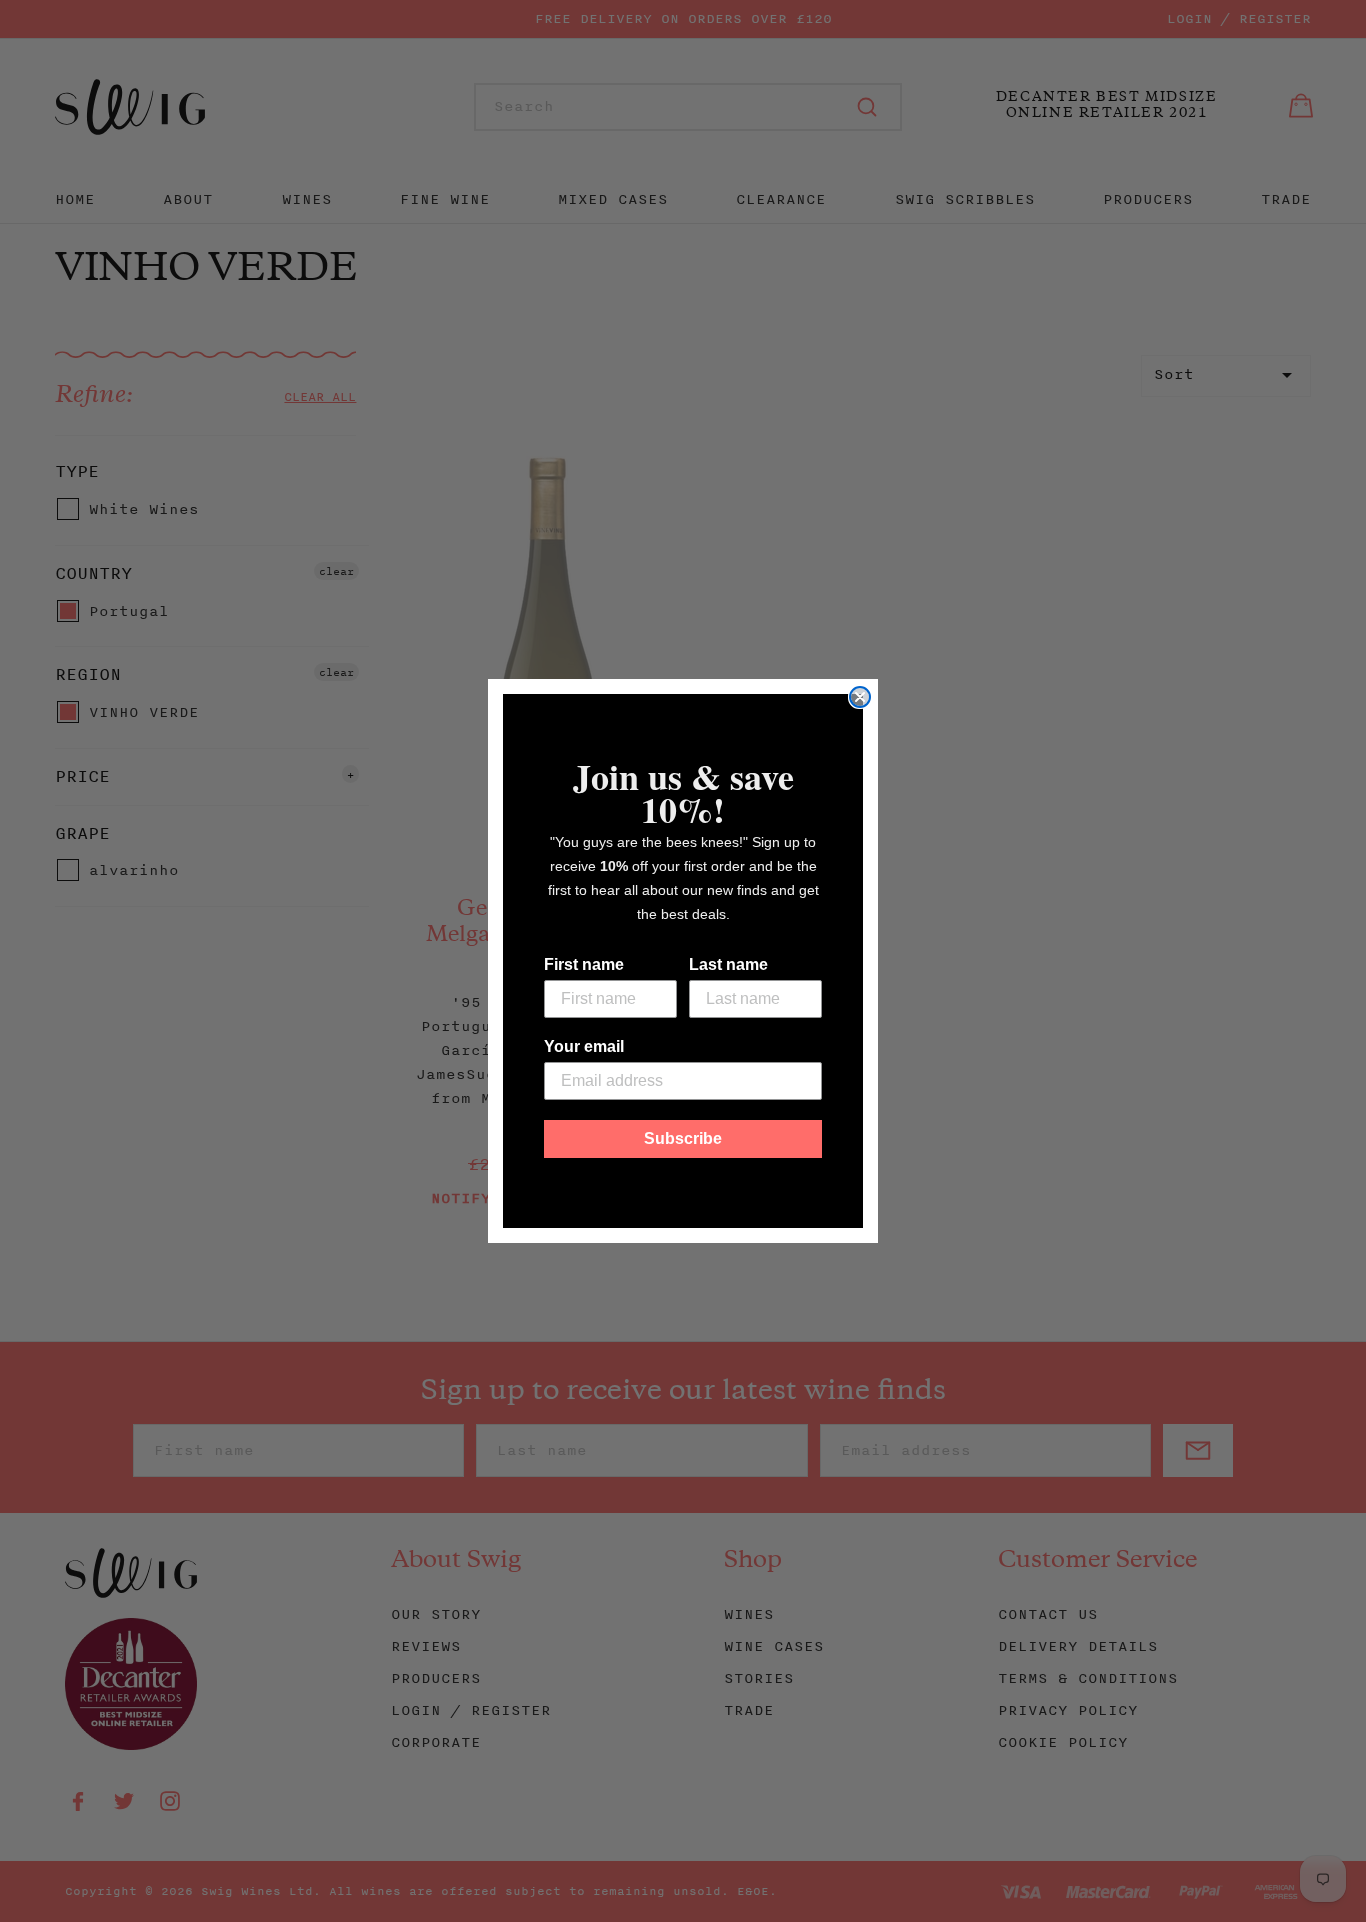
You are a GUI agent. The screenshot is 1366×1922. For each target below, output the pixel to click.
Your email (584, 1046)
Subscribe (683, 1138)
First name (584, 964)
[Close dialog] (860, 697)
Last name (728, 964)
